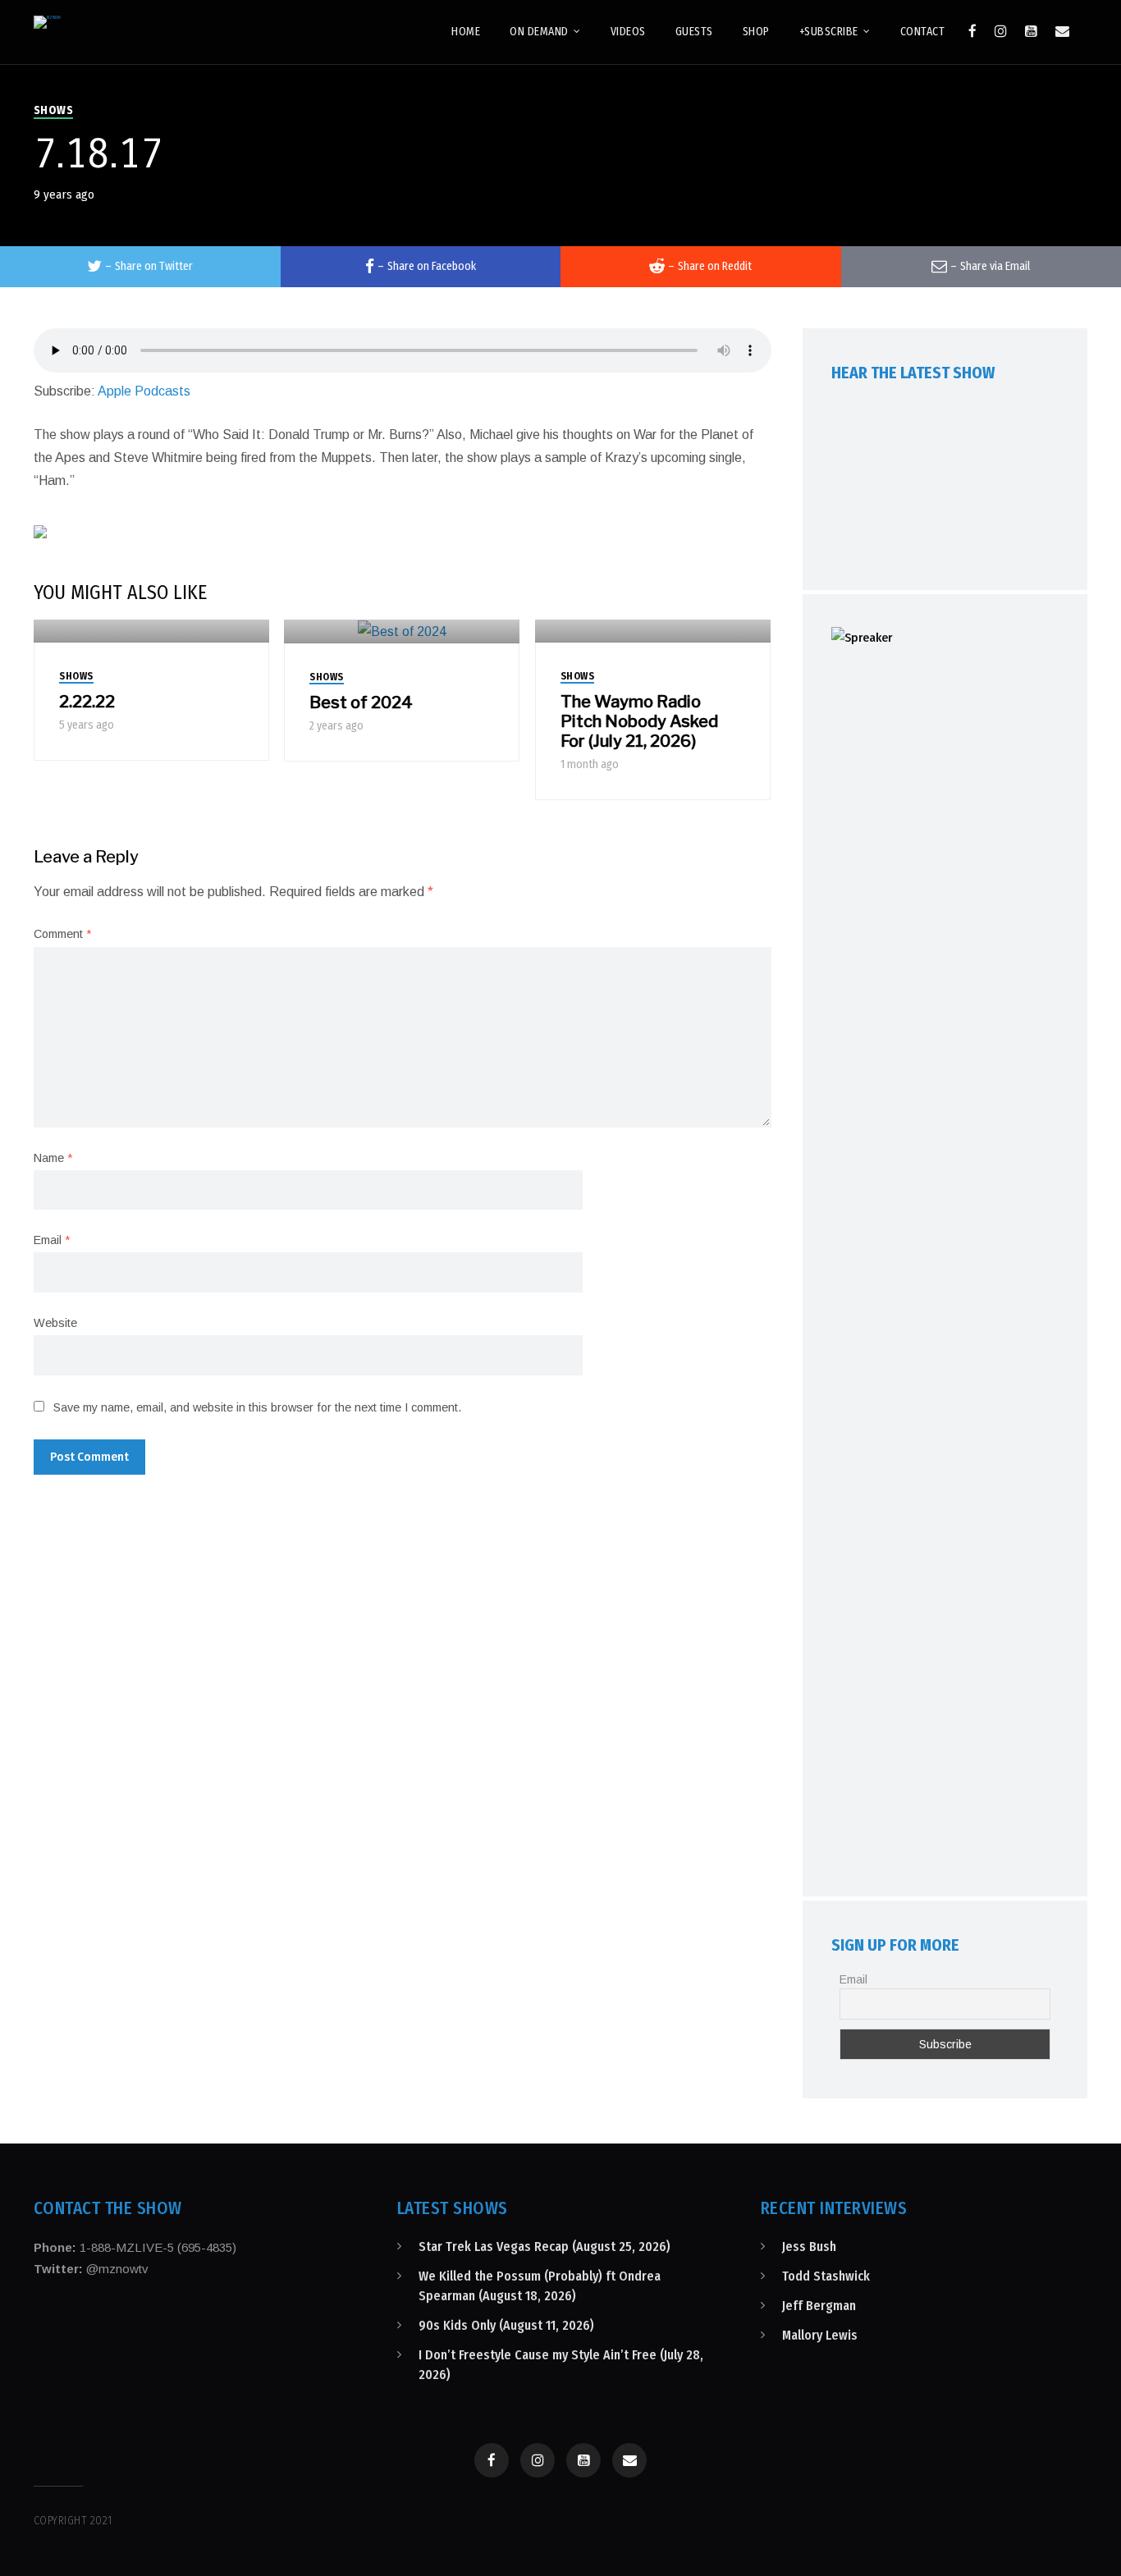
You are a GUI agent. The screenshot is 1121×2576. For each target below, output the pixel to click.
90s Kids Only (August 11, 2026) (506, 2325)
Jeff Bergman (819, 2306)
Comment (62, 934)
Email (52, 1240)
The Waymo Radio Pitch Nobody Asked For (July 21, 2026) (639, 721)
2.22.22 (87, 702)
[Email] (1062, 31)
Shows (54, 110)
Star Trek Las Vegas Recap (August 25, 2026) (544, 2247)
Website (55, 1323)
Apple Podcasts (144, 391)
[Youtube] (1031, 31)
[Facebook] (972, 31)
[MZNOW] (47, 22)
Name (53, 1158)
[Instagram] (1001, 31)
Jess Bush (809, 2247)
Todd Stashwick (826, 2276)
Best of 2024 (361, 702)
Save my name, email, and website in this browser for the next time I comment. (257, 1407)
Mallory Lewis (820, 2335)
